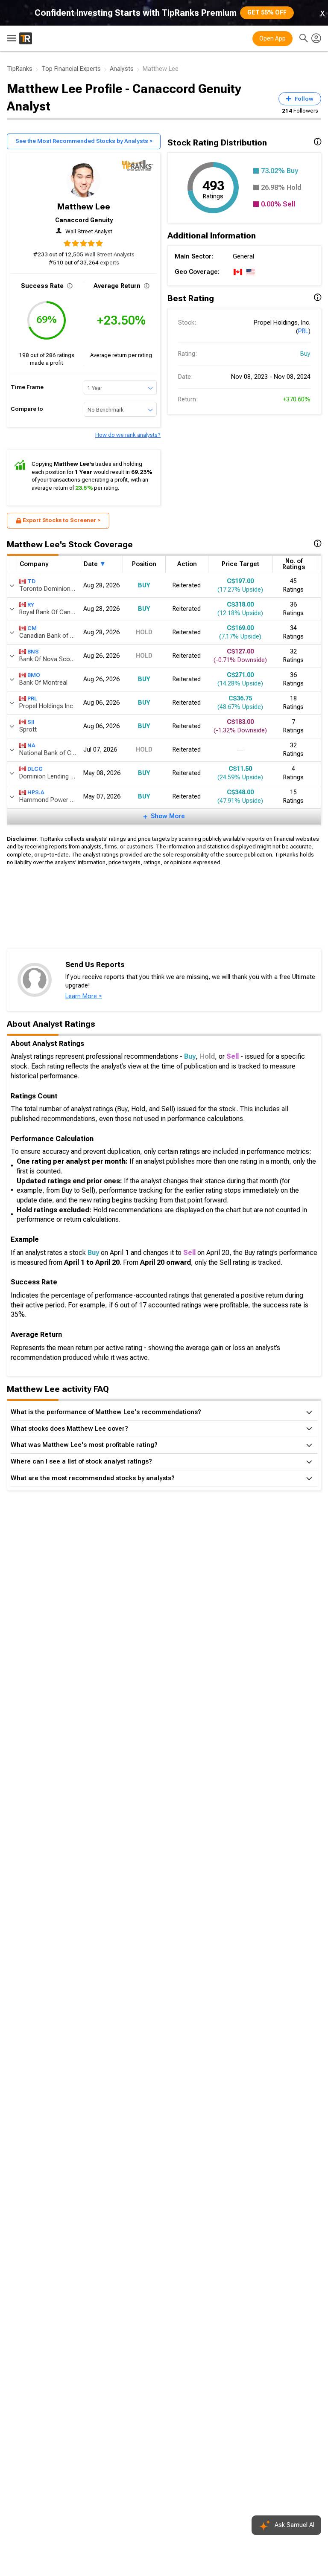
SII (31, 722)
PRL (303, 331)
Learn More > (84, 996)
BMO (34, 675)
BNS (33, 652)
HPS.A (36, 792)
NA (31, 745)
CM (32, 628)
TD (31, 581)
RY (31, 605)
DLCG (35, 769)
